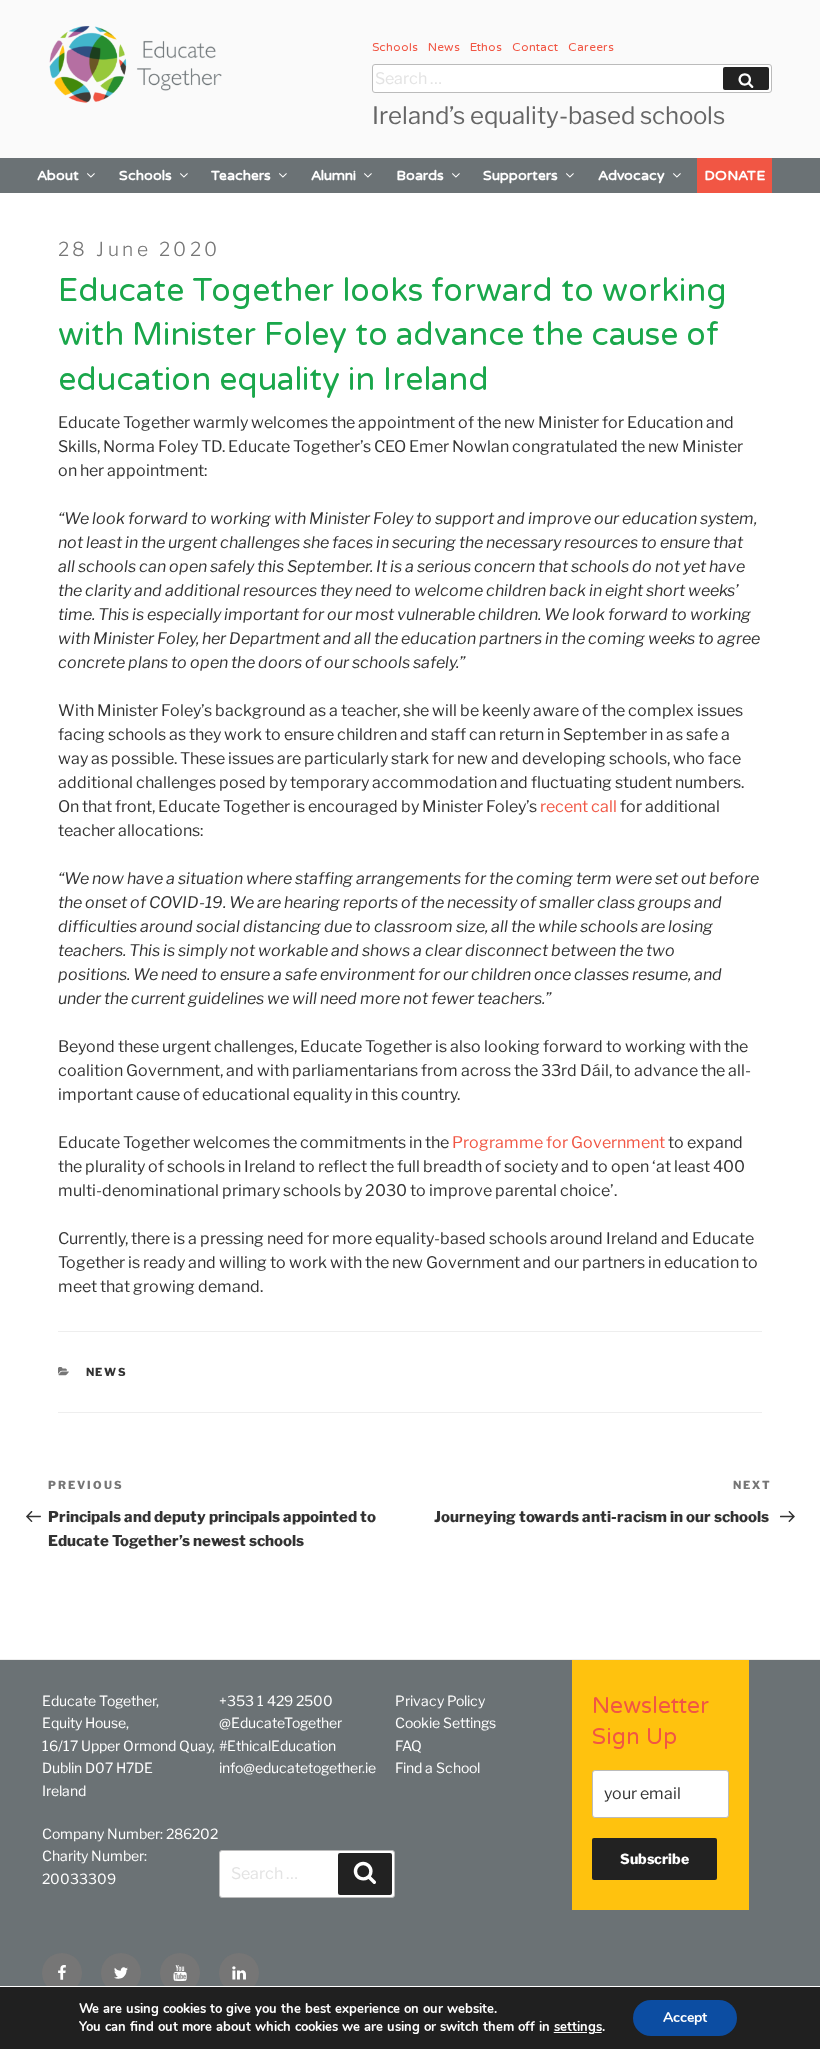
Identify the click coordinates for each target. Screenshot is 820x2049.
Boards (420, 175)
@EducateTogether (280, 1722)
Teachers (241, 175)
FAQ (408, 1745)
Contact (535, 47)
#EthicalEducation (277, 1745)
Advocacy (631, 175)
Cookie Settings (445, 1722)
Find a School (437, 1767)
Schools (395, 47)
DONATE (734, 175)
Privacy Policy (440, 1700)
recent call (578, 806)
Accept (685, 2017)
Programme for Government (558, 1142)
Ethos (486, 47)
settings (578, 2027)
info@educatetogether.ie (297, 1767)
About (58, 175)
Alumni (333, 175)
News (444, 47)
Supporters (520, 175)
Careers (591, 47)
